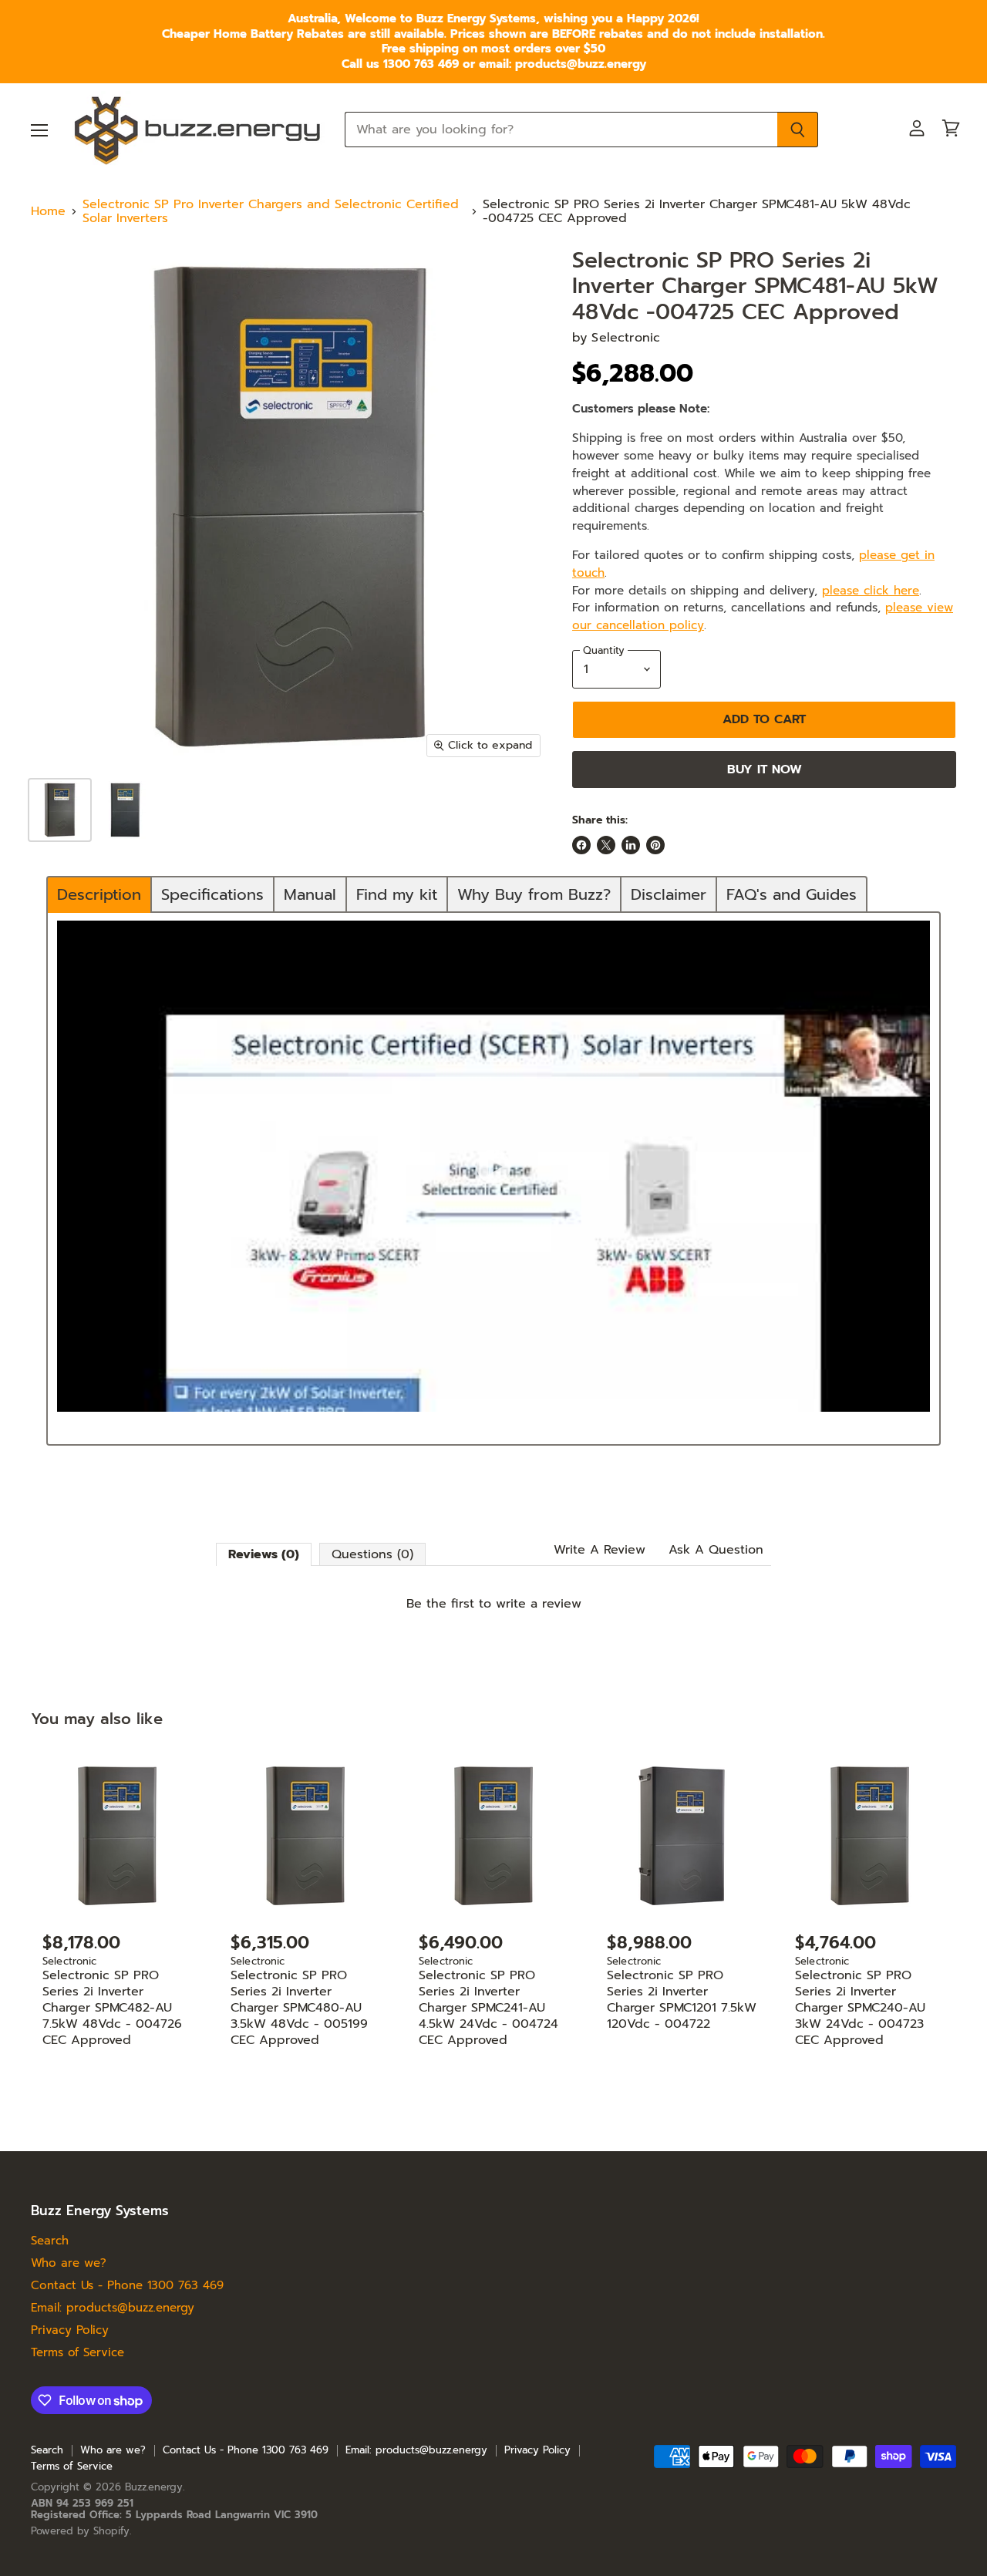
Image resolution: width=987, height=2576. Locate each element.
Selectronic (626, 338)
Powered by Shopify (80, 2531)
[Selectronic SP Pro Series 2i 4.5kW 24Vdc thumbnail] (125, 810)
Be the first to (494, 1604)
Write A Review (600, 1550)
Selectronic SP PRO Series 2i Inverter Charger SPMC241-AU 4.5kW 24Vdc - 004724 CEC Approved (488, 2008)
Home (48, 211)
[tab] (99, 894)
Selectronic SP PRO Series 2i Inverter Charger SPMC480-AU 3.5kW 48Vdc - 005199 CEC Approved (299, 2008)
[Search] (798, 130)
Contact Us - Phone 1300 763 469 (127, 2285)
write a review (539, 1604)
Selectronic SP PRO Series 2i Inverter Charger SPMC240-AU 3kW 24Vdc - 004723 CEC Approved (860, 2008)
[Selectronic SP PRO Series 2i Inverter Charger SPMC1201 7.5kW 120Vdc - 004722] (682, 1836)
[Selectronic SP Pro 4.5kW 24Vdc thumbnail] (60, 810)
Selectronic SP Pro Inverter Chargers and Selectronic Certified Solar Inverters (271, 212)
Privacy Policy (70, 2330)
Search (50, 2241)
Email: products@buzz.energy (113, 2308)
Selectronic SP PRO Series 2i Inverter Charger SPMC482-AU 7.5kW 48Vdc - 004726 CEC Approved (112, 2008)
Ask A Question (716, 1550)
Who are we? (69, 2263)
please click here (871, 590)
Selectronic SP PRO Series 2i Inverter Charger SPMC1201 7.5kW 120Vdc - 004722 (682, 2000)
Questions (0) (372, 1554)
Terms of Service (77, 2352)
